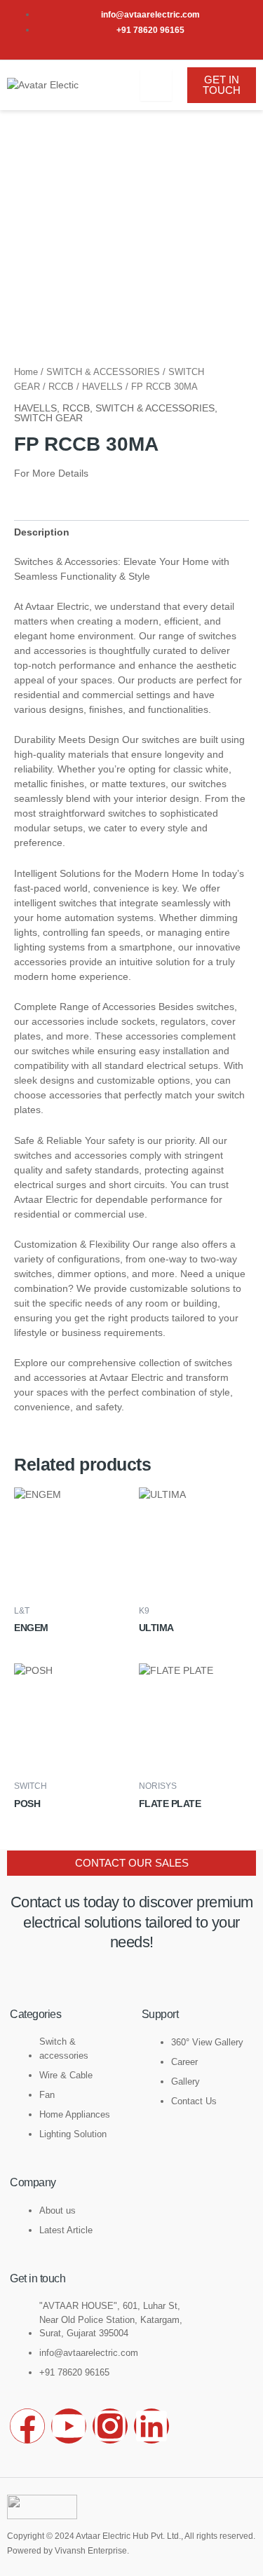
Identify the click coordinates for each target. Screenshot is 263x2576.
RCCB (61, 387)
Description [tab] (42, 532)
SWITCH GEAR (48, 418)
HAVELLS (102, 387)
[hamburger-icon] (156, 85)
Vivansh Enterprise (91, 2551)
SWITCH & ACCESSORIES (103, 372)
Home (26, 372)
